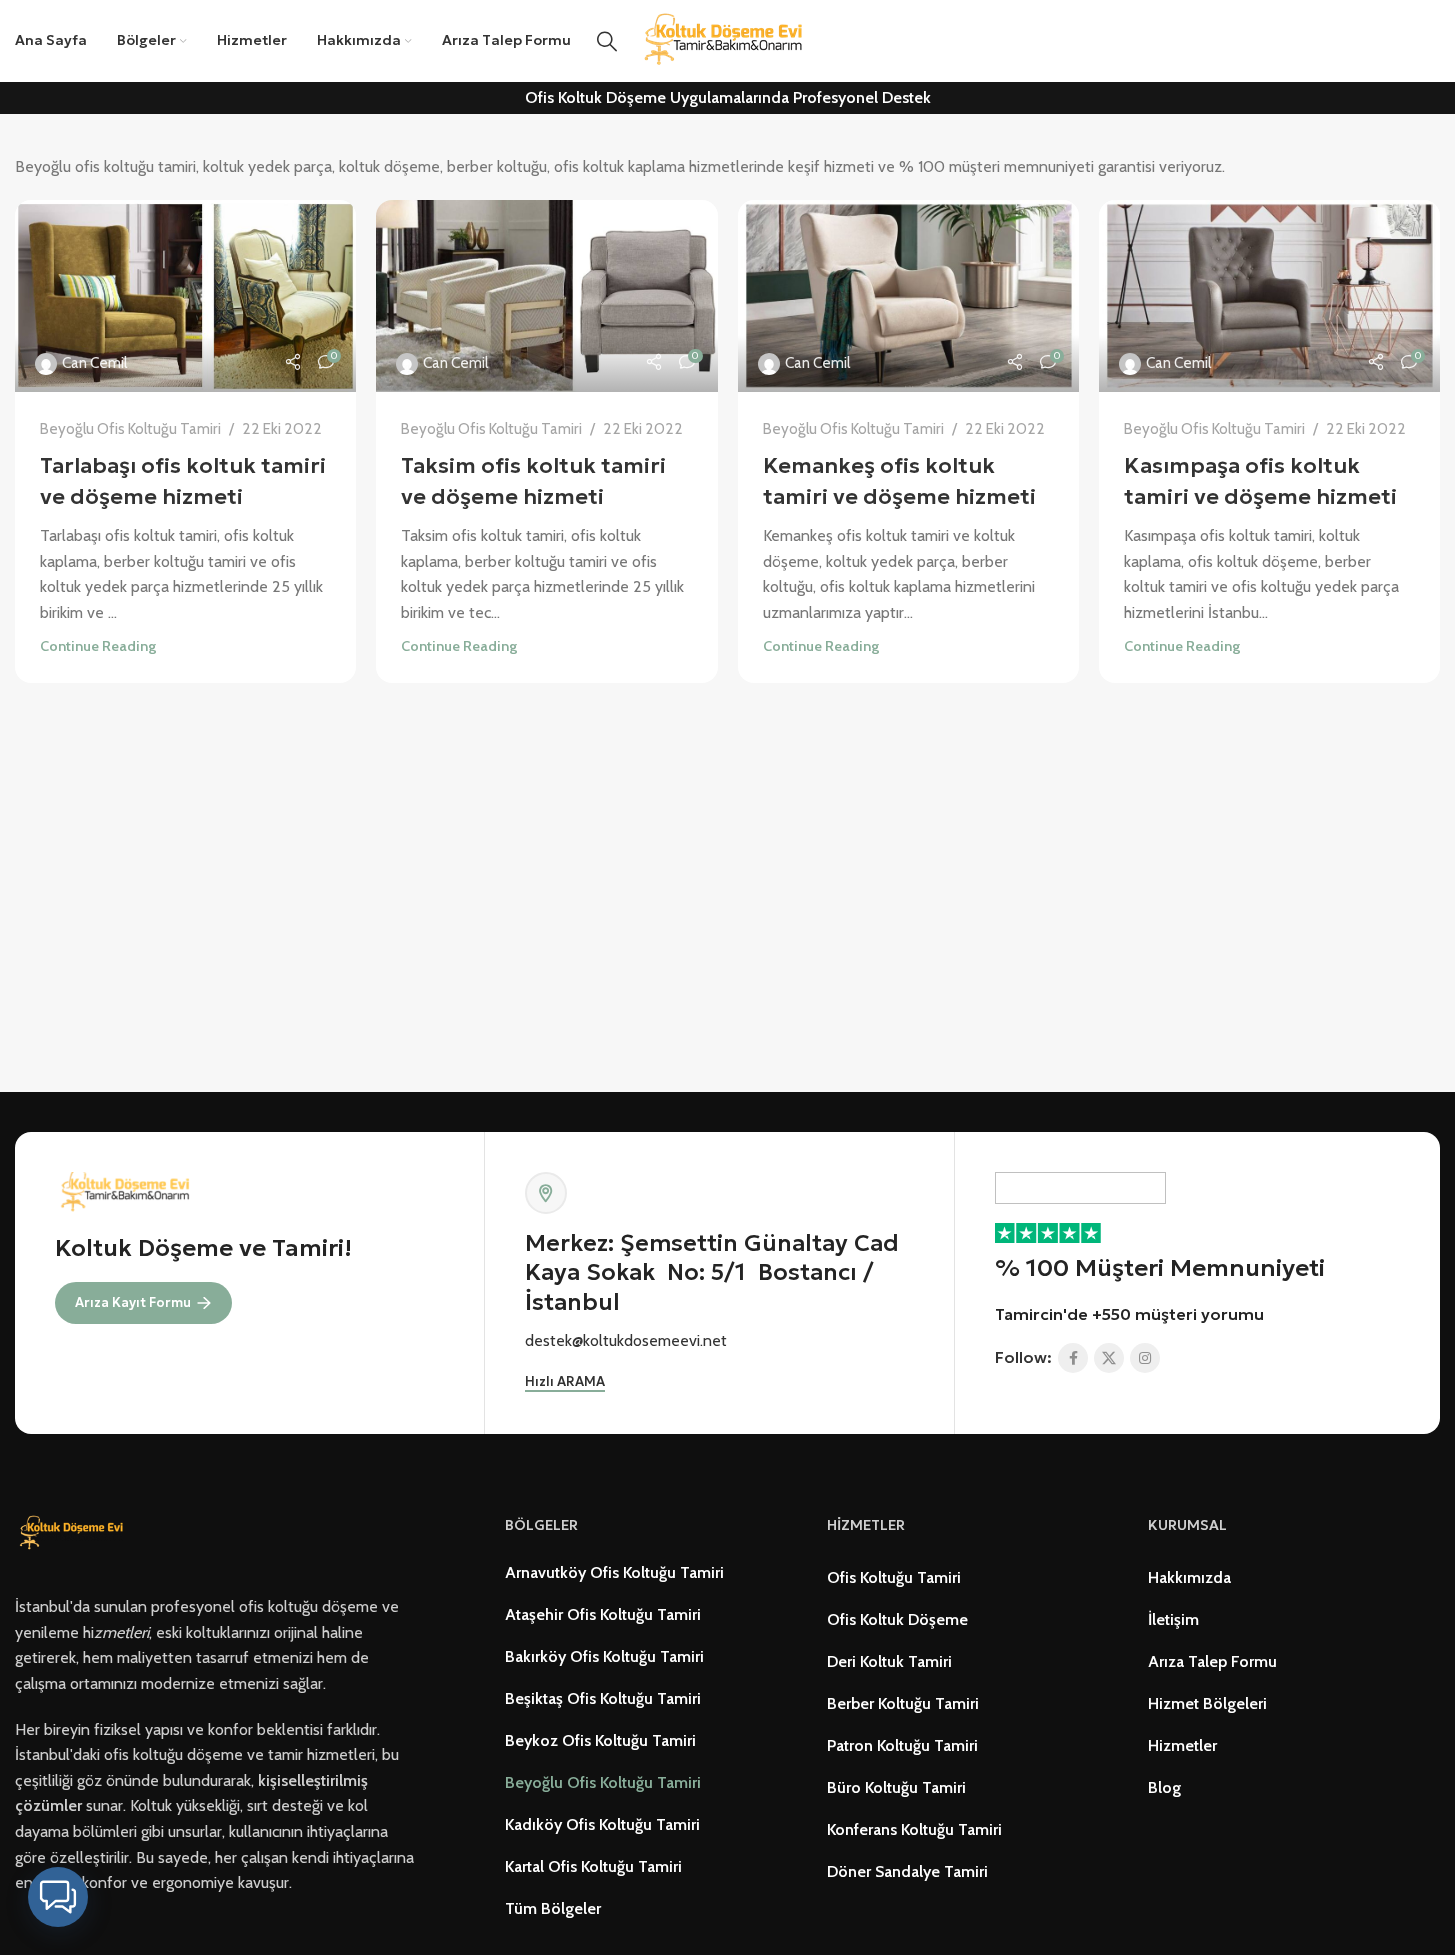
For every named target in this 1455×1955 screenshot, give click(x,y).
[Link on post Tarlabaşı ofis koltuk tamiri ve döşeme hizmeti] (185, 296)
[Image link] (74, 1532)
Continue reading (98, 646)
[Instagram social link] (1145, 1358)
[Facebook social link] (1073, 1358)
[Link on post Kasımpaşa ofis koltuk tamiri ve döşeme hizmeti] (1269, 296)
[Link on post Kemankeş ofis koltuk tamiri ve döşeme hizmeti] (908, 296)
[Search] (607, 41)
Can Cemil (94, 362)
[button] (58, 1897)
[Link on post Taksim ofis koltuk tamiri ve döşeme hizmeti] (546, 296)
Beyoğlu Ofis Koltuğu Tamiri (130, 428)
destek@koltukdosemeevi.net (626, 1340)
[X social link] (1109, 1358)
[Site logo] (728, 39)
